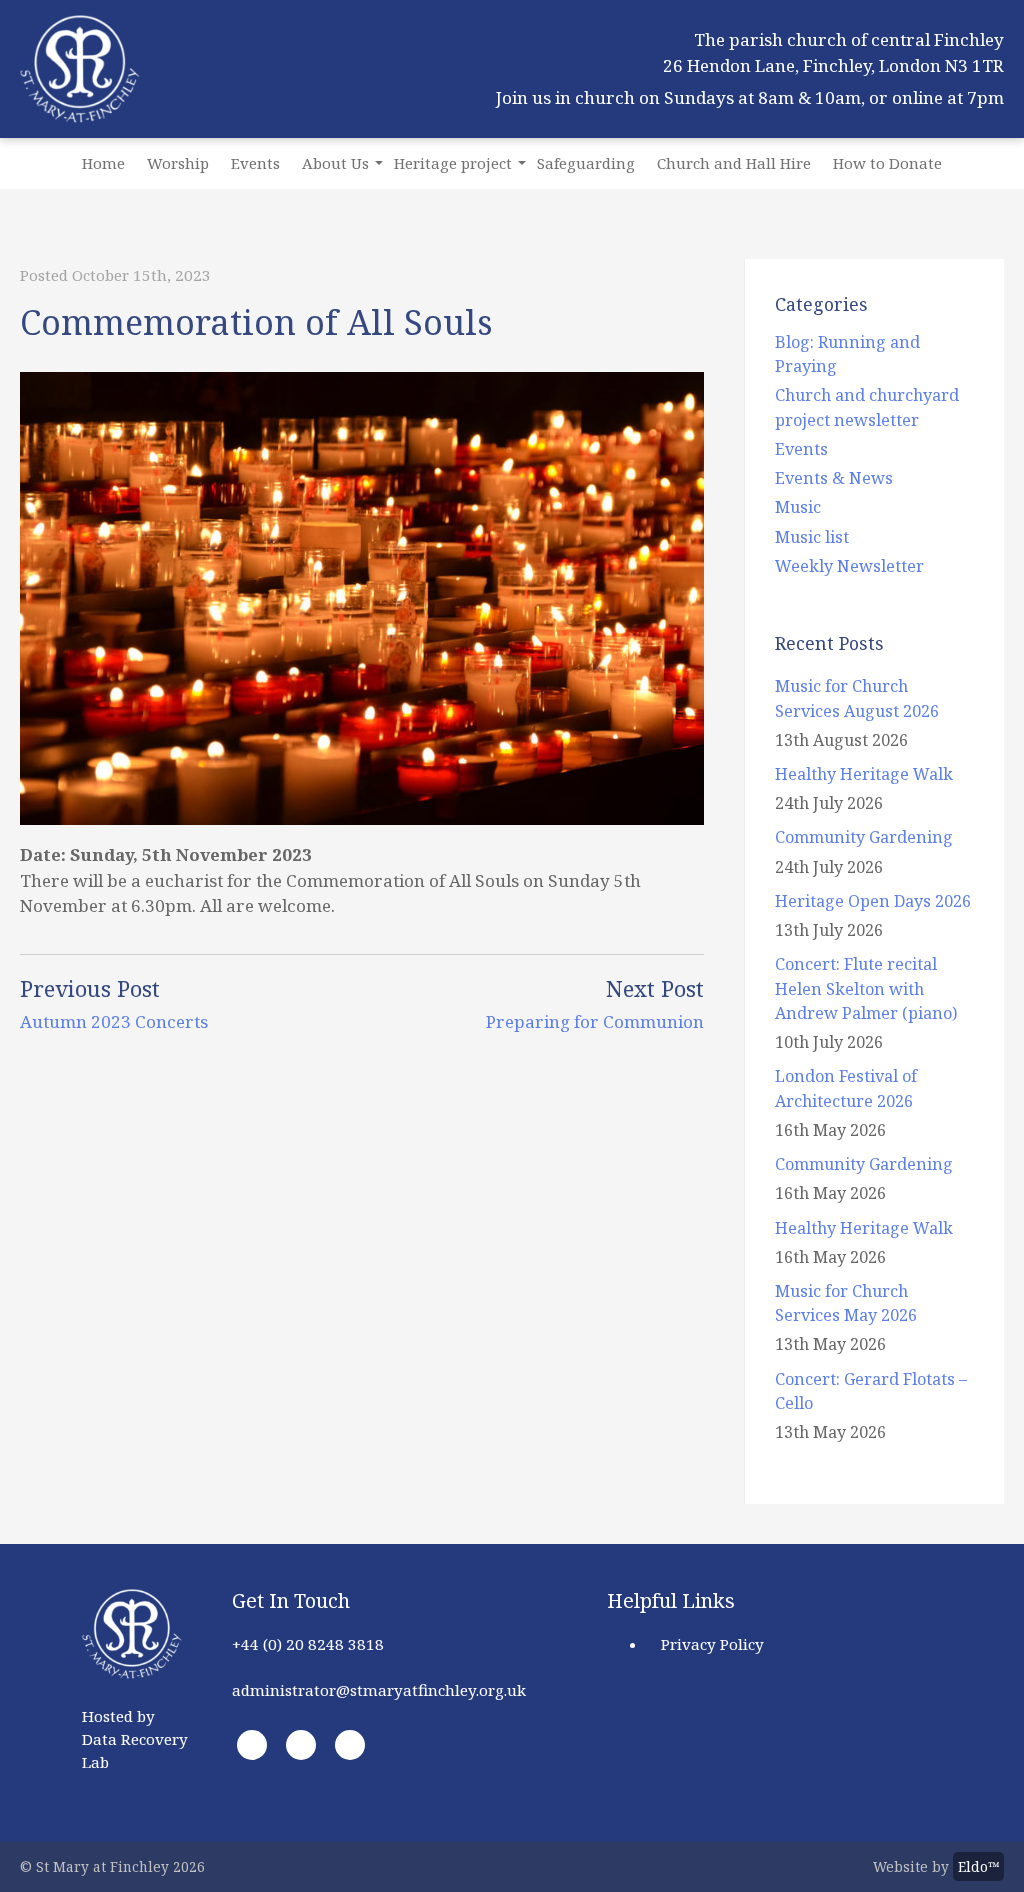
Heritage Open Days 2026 (873, 901)
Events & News (834, 478)
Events (255, 163)
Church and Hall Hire (734, 163)
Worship (178, 163)
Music (798, 507)
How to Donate (887, 163)
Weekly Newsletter (849, 566)
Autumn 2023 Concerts (114, 1021)
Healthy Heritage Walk (864, 774)
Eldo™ (978, 1866)
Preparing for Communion (595, 1021)
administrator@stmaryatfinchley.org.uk (379, 1690)
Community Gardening (864, 837)
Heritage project (453, 163)
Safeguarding (586, 163)
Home (103, 163)
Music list (812, 537)
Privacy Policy (712, 1644)
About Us (335, 163)
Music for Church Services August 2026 (857, 698)
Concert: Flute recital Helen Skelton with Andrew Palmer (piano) (866, 988)
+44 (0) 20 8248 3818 (308, 1644)
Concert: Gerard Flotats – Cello (871, 1391)
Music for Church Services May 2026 (846, 1303)
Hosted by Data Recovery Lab (135, 1739)
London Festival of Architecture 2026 (846, 1088)
